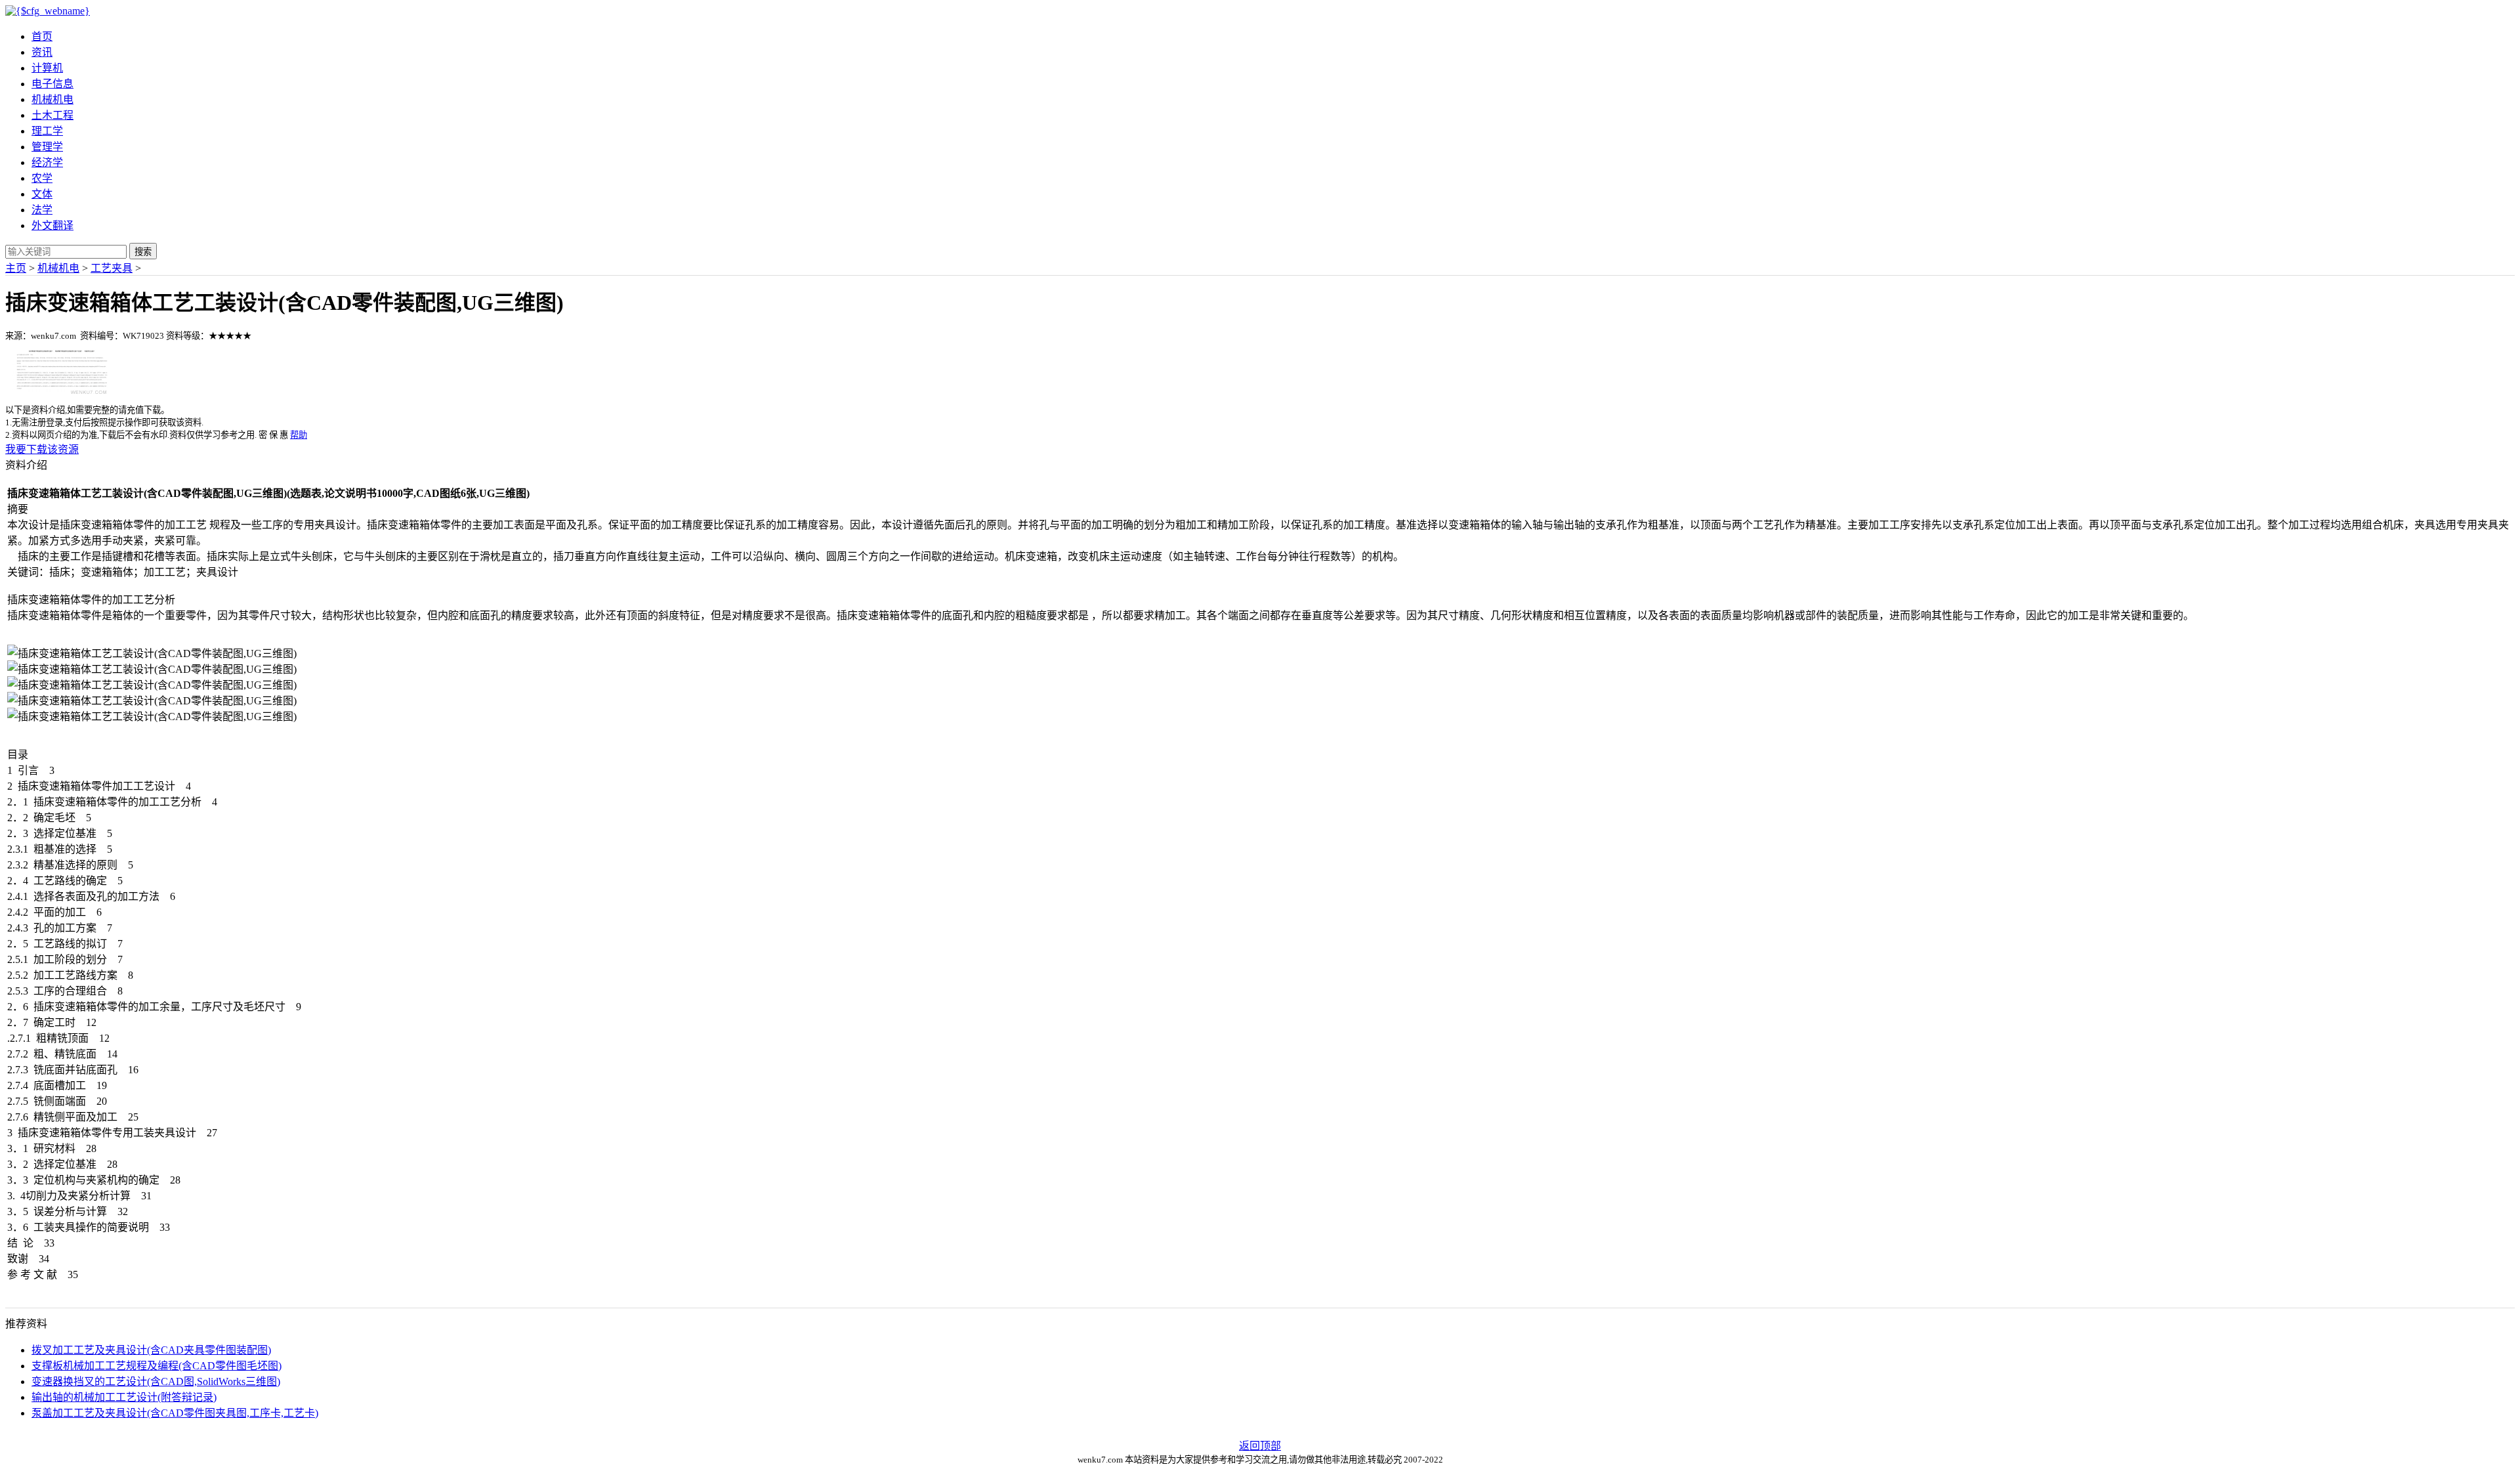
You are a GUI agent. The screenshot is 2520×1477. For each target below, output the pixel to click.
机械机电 (52, 99)
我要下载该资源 (42, 449)
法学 (42, 210)
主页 (16, 268)
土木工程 (52, 115)
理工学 (47, 131)
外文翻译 (52, 225)
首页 (42, 36)
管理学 (47, 147)
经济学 (47, 162)
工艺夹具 (112, 268)
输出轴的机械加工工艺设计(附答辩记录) (124, 1397)
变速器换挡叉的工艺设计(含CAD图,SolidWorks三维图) (156, 1381)
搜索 (143, 252)
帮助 (299, 435)
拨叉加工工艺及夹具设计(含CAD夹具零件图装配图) (151, 1350)
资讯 (42, 52)
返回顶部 (1260, 1446)
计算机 (47, 68)
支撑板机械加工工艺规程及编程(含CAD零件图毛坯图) (157, 1366)
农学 (42, 178)
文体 (42, 194)
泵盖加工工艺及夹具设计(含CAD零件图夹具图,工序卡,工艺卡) (175, 1413)
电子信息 (52, 84)
